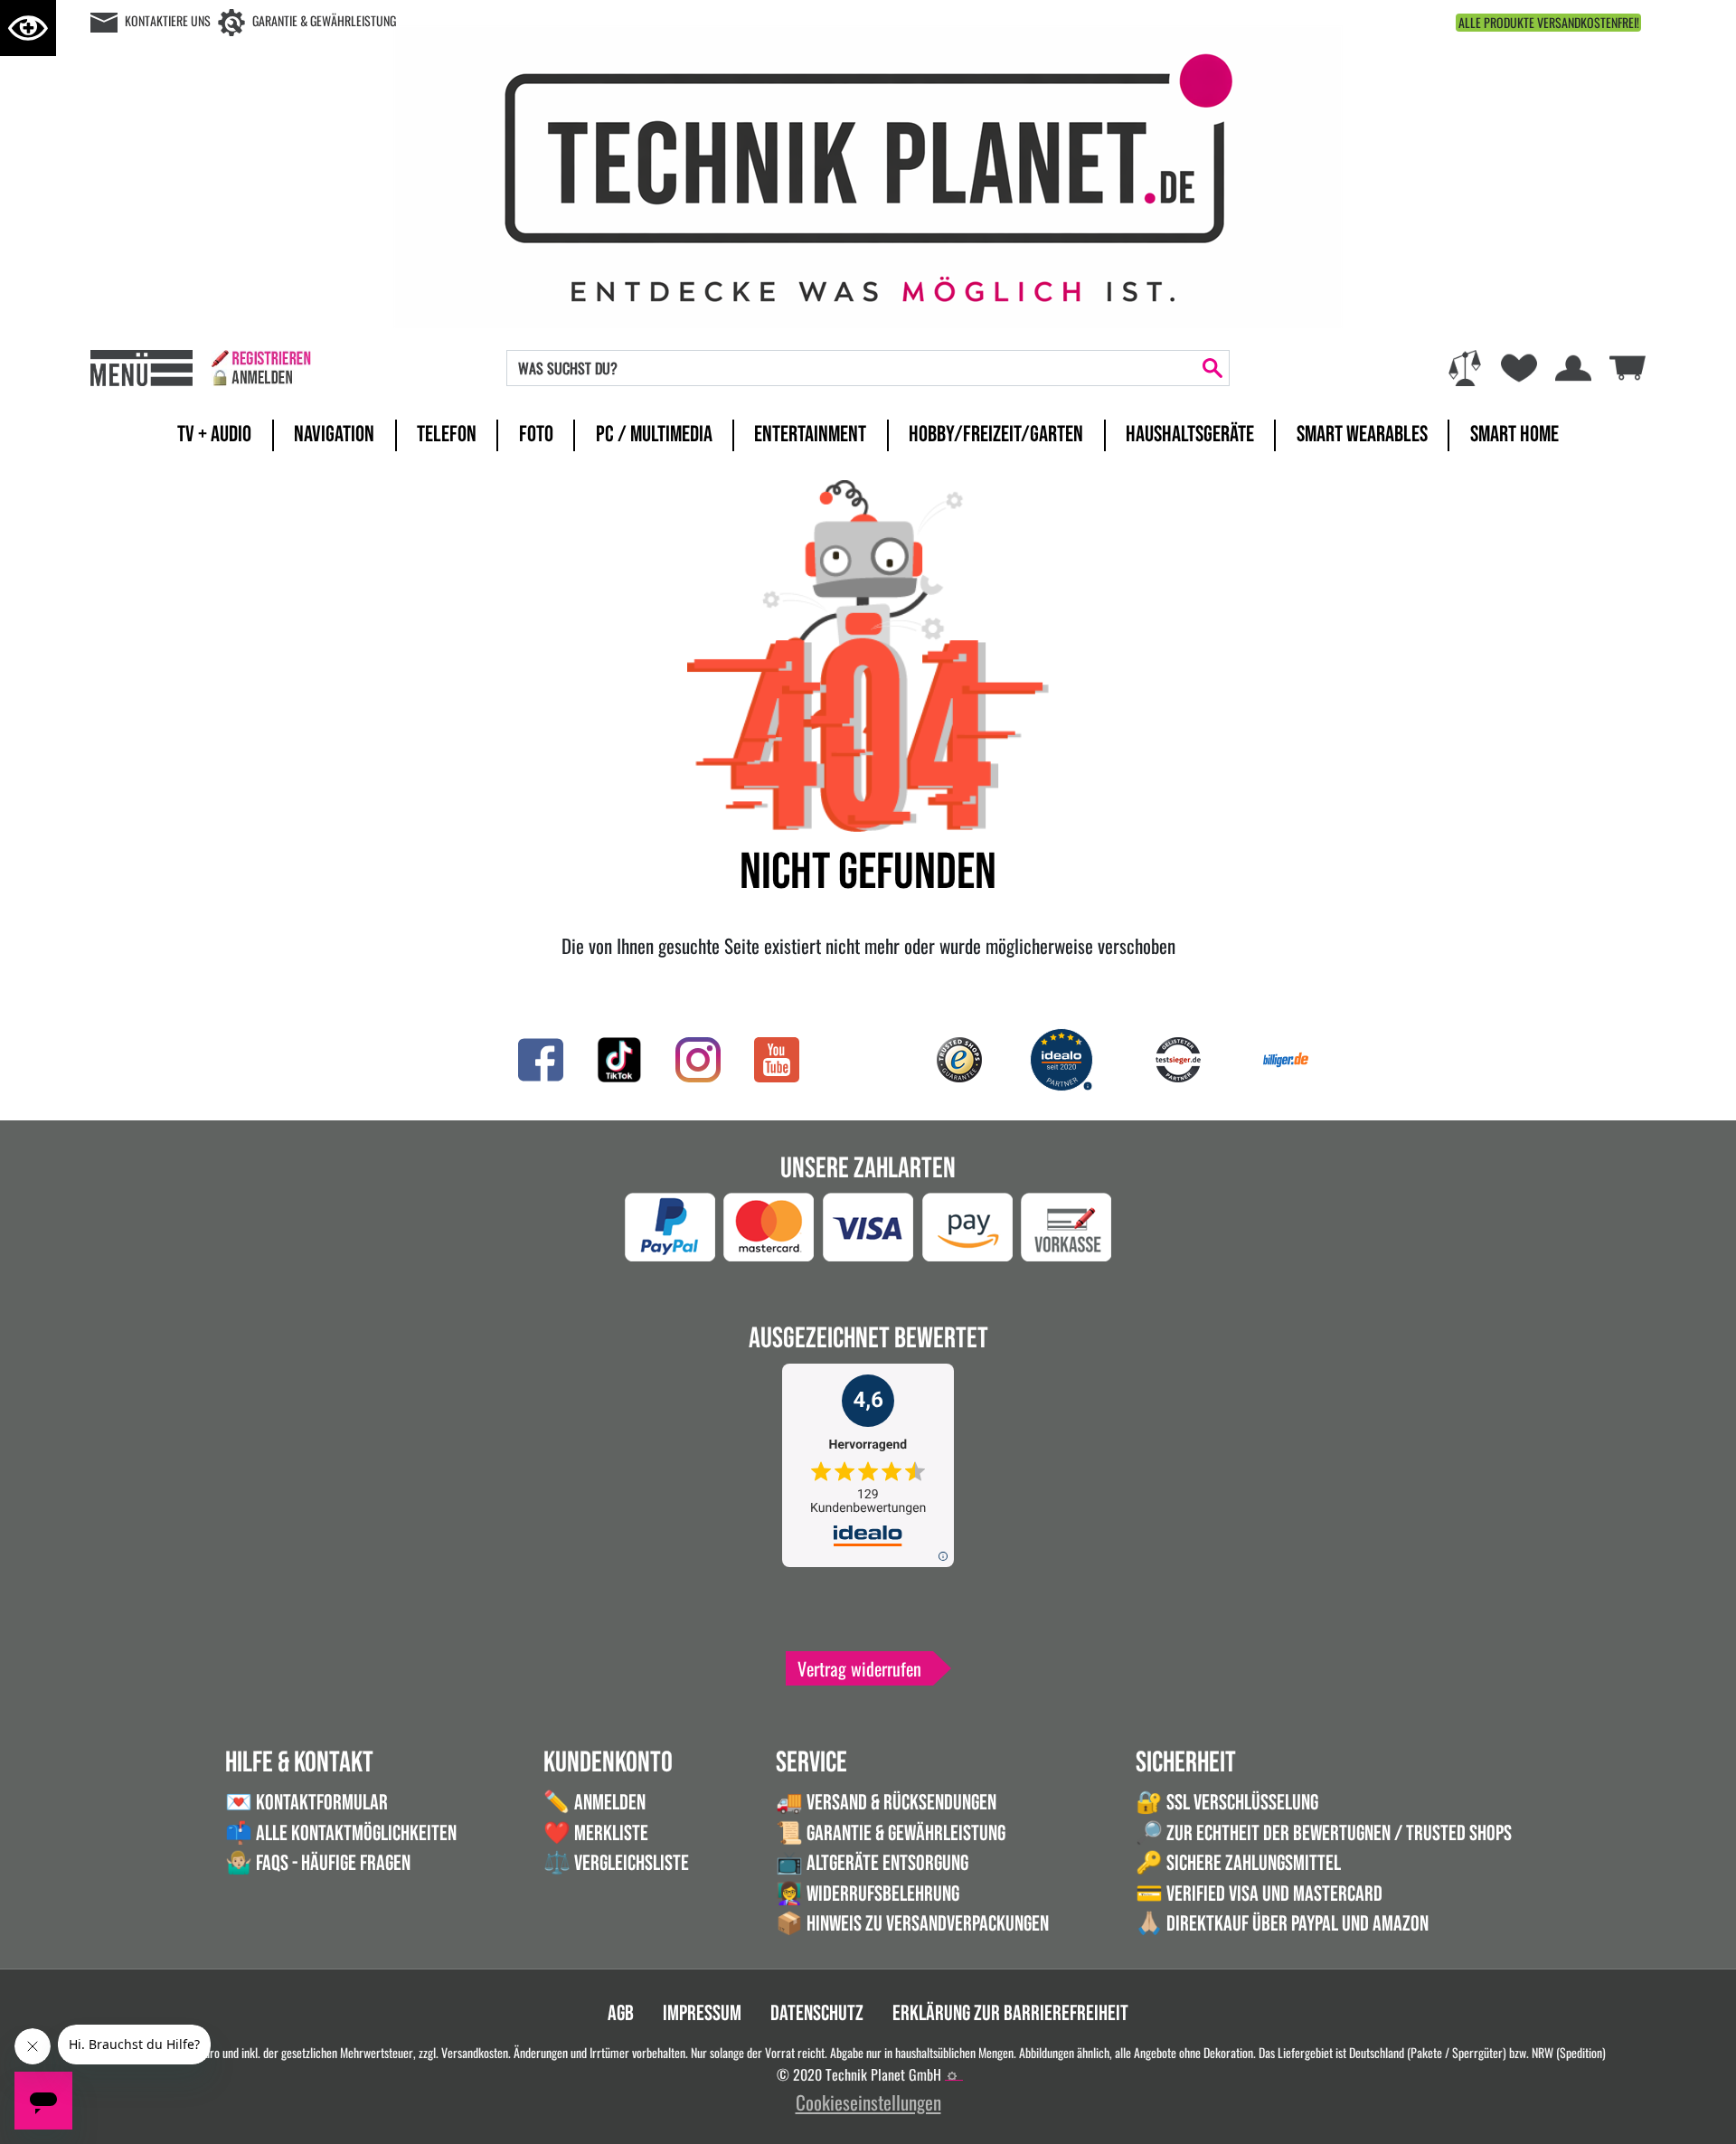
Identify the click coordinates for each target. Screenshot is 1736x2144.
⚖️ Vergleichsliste (616, 1863)
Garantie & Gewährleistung (324, 20)
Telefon (447, 434)
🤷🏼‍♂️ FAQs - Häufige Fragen (318, 1863)
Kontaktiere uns (168, 20)
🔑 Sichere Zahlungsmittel (1238, 1863)
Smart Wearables (1362, 434)
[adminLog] (952, 2076)
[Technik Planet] (868, 173)
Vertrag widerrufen (859, 1668)
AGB (621, 2013)
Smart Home (1514, 434)
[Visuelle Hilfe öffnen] (28, 28)
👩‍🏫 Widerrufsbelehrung (868, 1894)
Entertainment (810, 434)
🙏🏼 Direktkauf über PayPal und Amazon (1282, 1924)
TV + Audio (214, 434)
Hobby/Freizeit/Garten (996, 434)
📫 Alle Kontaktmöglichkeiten (341, 1833)
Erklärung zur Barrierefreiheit (1010, 2013)
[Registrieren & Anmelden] (261, 368)
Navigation (334, 434)
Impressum (702, 2013)
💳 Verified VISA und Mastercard (1259, 1894)
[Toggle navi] (142, 368)
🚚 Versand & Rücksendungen (886, 1803)
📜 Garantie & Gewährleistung (891, 1833)
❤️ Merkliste (596, 1833)
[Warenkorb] (1627, 365)
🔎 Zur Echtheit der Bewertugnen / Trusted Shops (1324, 1833)
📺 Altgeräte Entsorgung (872, 1863)
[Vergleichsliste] (1465, 368)
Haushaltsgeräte (1190, 434)
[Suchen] (1212, 368)
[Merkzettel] (1519, 368)
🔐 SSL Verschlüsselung (1227, 1803)
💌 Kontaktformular (307, 1803)
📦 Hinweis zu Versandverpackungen (912, 1924)
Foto (536, 434)
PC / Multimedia (654, 434)
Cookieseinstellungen (868, 2102)
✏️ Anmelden (594, 1803)
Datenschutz (817, 2013)
